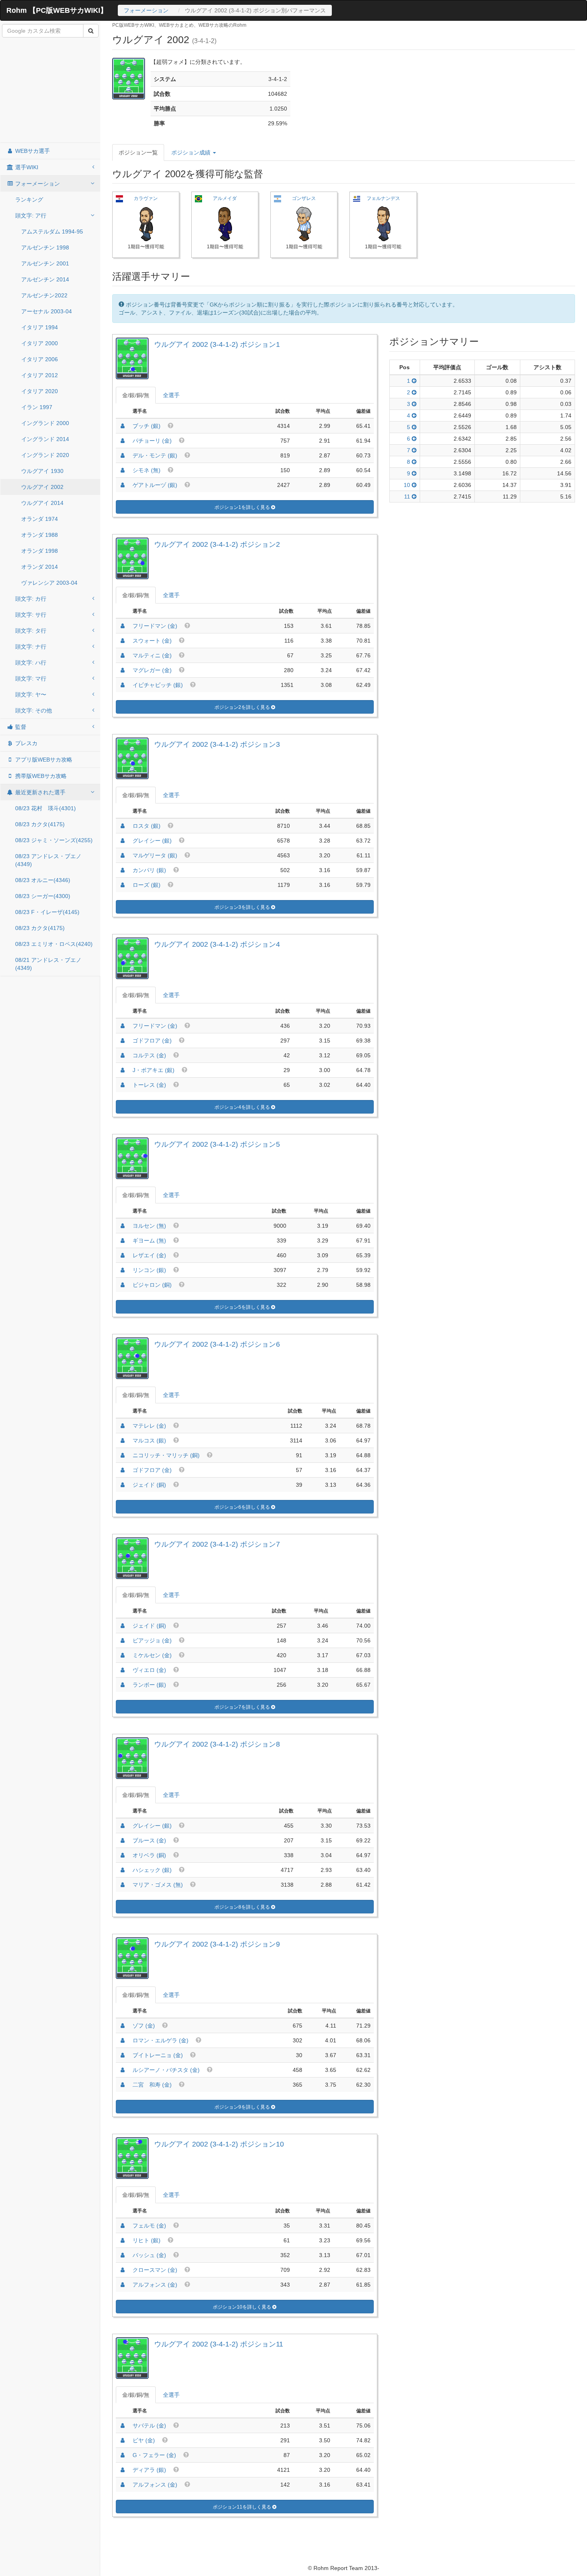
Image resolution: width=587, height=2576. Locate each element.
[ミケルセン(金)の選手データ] (123, 1655)
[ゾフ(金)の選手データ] (123, 2026)
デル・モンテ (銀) (155, 455)
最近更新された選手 (40, 792)
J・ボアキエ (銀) (154, 1070)
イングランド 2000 (45, 423)
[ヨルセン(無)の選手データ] (123, 1226)
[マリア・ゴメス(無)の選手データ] (123, 1885)
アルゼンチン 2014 (45, 279)
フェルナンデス (383, 198)
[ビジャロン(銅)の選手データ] (123, 1285)
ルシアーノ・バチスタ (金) (166, 2070)
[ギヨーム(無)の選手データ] (123, 1241)
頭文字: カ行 (31, 599)
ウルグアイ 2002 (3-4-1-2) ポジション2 (217, 544)
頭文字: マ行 (31, 679)
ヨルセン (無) (149, 1226)
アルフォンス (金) (155, 2285)
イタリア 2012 (40, 375)
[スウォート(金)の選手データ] (123, 641)
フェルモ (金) (149, 2226)
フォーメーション (146, 10)
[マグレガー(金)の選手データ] (123, 670)
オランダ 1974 (40, 519)
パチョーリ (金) (152, 441)
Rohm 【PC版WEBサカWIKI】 (57, 10)
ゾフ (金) (144, 2026)
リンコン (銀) (149, 1270)
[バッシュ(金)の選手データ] (123, 2255)
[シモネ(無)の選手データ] (123, 470)
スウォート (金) (152, 641)
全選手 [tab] (171, 395)
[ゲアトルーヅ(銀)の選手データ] (123, 485)
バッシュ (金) (149, 2255)
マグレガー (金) (152, 670)
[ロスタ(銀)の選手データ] (123, 826)
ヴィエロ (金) (149, 1670)
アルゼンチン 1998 (45, 247)
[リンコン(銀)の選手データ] (123, 1270)
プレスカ (26, 743)
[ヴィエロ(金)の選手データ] (123, 1670)
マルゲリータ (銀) (155, 855)
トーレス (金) (149, 1085)
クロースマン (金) (155, 2270)
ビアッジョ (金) (152, 1640)
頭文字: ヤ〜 (31, 694)
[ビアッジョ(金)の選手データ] (123, 1640)
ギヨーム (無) (149, 1241)
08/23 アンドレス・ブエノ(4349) (48, 860)
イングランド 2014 (45, 439)
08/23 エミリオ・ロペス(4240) (54, 944)
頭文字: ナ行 (31, 647)
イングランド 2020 (45, 455)
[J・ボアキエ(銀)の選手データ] (123, 1070)
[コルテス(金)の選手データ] (123, 1055)
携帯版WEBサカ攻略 (40, 776)
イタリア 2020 (40, 391)
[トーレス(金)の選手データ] (123, 1085)
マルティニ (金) (152, 655)
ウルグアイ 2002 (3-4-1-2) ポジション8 (217, 1744)
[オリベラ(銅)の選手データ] (123, 1855)
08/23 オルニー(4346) (43, 880)
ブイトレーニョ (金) (158, 2055)
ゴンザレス (304, 198)
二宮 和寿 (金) (152, 2085)
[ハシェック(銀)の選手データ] (123, 1870)
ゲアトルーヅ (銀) (155, 485)
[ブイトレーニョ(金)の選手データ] (123, 2055)
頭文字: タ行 (31, 631)
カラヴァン (146, 198)
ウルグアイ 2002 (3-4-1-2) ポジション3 (217, 744)
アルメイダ (225, 198)
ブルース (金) (149, 1840)
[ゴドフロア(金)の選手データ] (123, 1041)
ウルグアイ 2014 (42, 503)
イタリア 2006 (40, 359)
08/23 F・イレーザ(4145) (47, 912)
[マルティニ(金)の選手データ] (123, 655)
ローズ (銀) (147, 885)
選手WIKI (26, 167)
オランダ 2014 (40, 567)
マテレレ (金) (149, 1426)
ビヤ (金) (144, 2440)
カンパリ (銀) (149, 870)
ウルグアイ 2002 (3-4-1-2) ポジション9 (217, 1944)
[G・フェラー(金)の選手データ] (123, 2455)
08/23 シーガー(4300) (43, 896)
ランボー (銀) (149, 1685)
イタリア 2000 (40, 343)
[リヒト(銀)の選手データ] (123, 2240)
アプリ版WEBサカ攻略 (43, 760)
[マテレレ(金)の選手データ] (123, 1426)
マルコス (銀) (149, 1440)
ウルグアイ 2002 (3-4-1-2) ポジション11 (219, 2344)
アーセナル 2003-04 (47, 311)
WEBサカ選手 (32, 151)
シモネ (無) (147, 470)
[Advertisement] (50, 91)
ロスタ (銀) (147, 826)
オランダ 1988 (40, 535)
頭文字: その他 (34, 710)
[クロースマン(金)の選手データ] (123, 2270)
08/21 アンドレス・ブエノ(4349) (48, 964)
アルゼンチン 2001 (45, 263)
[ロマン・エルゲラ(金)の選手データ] (123, 2040)
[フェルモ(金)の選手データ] (123, 2226)
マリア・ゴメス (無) (158, 1885)
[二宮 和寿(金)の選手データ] (123, 2085)
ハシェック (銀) (152, 1870)
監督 (20, 727)
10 (408, 485)
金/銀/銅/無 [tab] (136, 395)
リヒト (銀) (147, 2240)
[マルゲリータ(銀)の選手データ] (123, 855)
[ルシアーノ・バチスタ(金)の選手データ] (123, 2070)
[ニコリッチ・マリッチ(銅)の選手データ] (123, 1455)
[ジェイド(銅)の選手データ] (123, 1485)
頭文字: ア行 (31, 216)
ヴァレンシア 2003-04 (49, 583)
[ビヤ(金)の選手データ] (123, 2440)
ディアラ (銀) (149, 2470)
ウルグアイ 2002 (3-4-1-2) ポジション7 (217, 1544)
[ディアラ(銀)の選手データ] (123, 2470)
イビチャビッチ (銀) (158, 685)
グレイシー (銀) (152, 841)
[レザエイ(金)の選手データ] (123, 1255)
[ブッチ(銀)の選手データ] (123, 426)
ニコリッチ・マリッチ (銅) (166, 1455)
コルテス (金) (149, 1055)
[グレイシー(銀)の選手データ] (123, 841)
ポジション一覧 (138, 152)
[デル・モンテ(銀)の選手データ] (123, 455)
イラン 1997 (37, 407)
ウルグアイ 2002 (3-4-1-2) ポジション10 (219, 2144)
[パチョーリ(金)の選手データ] (123, 441)
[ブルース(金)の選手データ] (123, 1840)
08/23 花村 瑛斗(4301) (46, 808)
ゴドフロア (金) (152, 1041)
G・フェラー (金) (154, 2455)
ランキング (29, 200)
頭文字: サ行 (31, 615)
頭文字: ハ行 (31, 663)
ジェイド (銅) (149, 1485)
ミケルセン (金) (152, 1655)
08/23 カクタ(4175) (40, 824)
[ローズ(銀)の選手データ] (123, 885)
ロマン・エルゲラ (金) (161, 2040)
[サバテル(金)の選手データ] (123, 2426)
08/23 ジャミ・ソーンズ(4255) (54, 840)
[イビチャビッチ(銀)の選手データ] (123, 685)
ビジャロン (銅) (152, 1285)
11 (408, 497)
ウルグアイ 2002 (42, 487)
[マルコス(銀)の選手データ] (123, 1440)
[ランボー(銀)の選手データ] (123, 1685)
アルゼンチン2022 (44, 295)
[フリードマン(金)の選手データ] (123, 626)
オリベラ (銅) (149, 1855)
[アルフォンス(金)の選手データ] (123, 2285)
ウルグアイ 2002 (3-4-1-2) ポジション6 (217, 1344)
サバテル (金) (149, 2426)
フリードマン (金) (155, 626)
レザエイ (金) (149, 1255)
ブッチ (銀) (147, 426)
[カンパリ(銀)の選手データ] (123, 870)
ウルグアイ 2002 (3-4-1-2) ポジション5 (217, 1144)
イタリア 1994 (40, 327)
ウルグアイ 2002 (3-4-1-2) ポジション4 (217, 944)
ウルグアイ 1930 (42, 471)
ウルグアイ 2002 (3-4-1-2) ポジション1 (217, 344)
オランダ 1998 (40, 551)
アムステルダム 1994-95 (52, 231)
